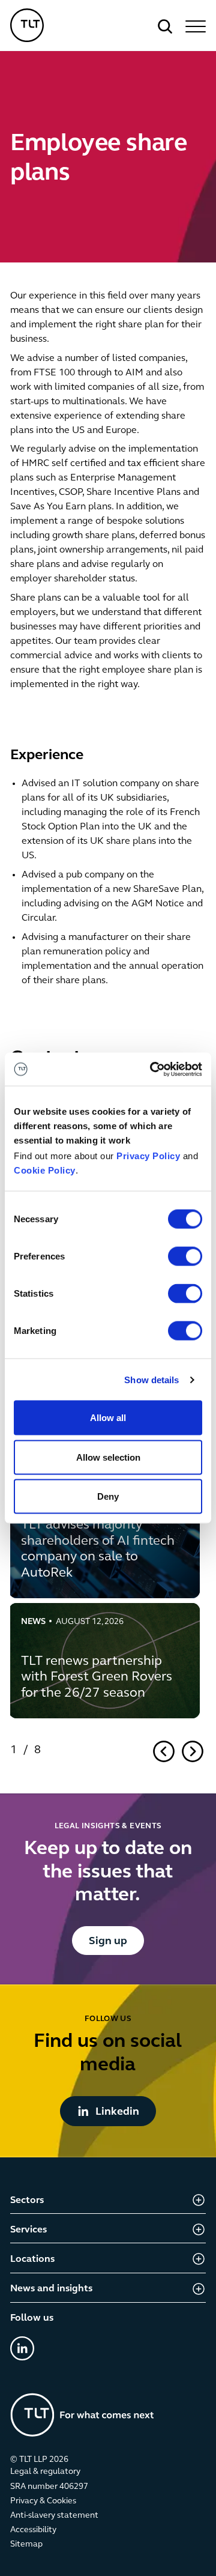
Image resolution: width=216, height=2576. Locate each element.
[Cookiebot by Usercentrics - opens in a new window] (152, 1069)
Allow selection (108, 1457)
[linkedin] (22, 2348)
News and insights (51, 2289)
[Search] (165, 26)
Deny (108, 1496)
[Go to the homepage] (82, 2415)
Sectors (27, 2201)
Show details (151, 1379)
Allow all (108, 1418)
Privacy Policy (148, 1156)
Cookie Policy (45, 1170)
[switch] (185, 1256)
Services (28, 2230)
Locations (32, 2259)
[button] (194, 26)
